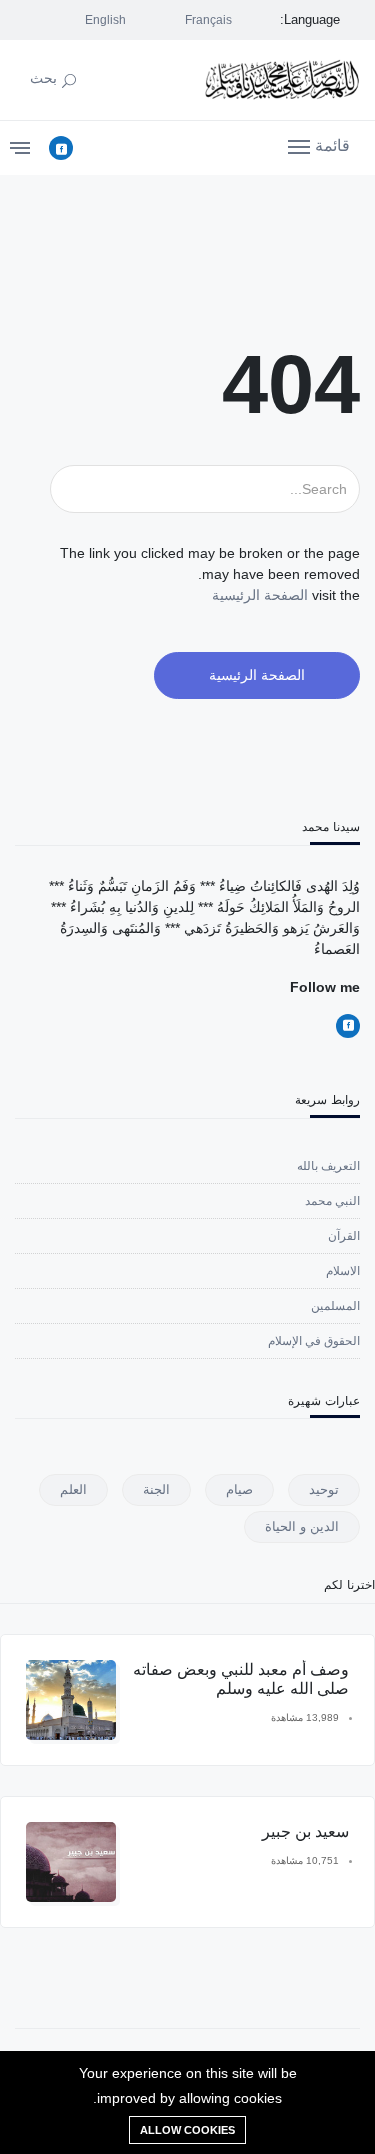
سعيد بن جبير (305, 1831)
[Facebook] (61, 148)
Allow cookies (187, 2130)
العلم (73, 1489)
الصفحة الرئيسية (260, 595)
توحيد (324, 1489)
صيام (239, 1489)
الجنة (156, 1489)
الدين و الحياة (302, 1526)
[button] (319, 145)
